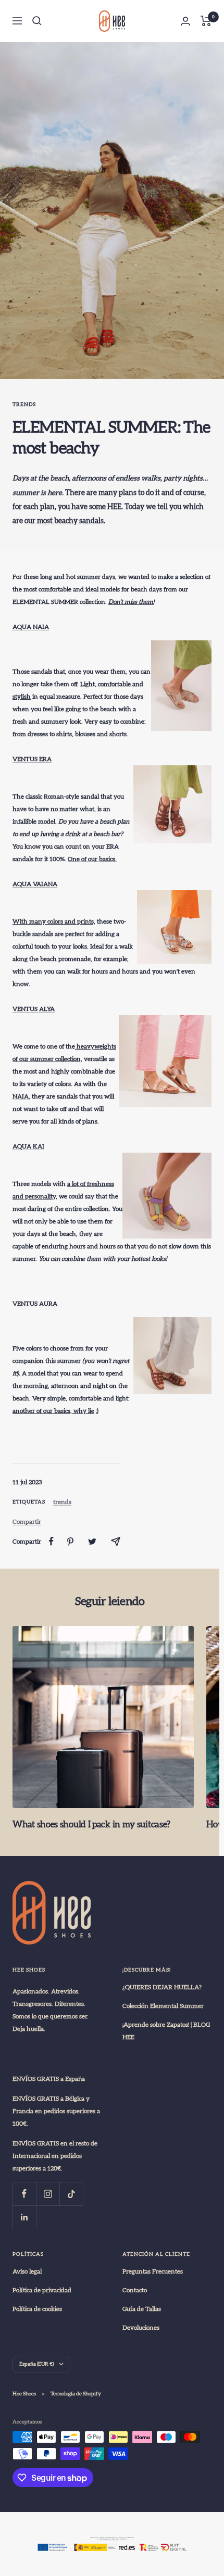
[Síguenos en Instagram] (48, 2194)
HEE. (115, 507)
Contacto (135, 2290)
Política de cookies (37, 2309)
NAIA (21, 1096)
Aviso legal (27, 2271)
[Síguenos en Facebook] (24, 2194)
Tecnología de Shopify (76, 2394)
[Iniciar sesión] (185, 21)
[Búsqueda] (37, 21)
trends (24, 405)
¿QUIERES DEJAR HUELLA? (162, 1987)
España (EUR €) (36, 2364)
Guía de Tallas (142, 2309)
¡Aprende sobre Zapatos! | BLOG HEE (166, 2031)
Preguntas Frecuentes (153, 2271)
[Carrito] (206, 21)
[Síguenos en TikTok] (71, 2194)
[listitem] (51, 1541)
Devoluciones (141, 2328)
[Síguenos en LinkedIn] (24, 2217)
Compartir (27, 1522)
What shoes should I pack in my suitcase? (91, 1824)
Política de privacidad (42, 2290)
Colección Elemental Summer (163, 2006)
